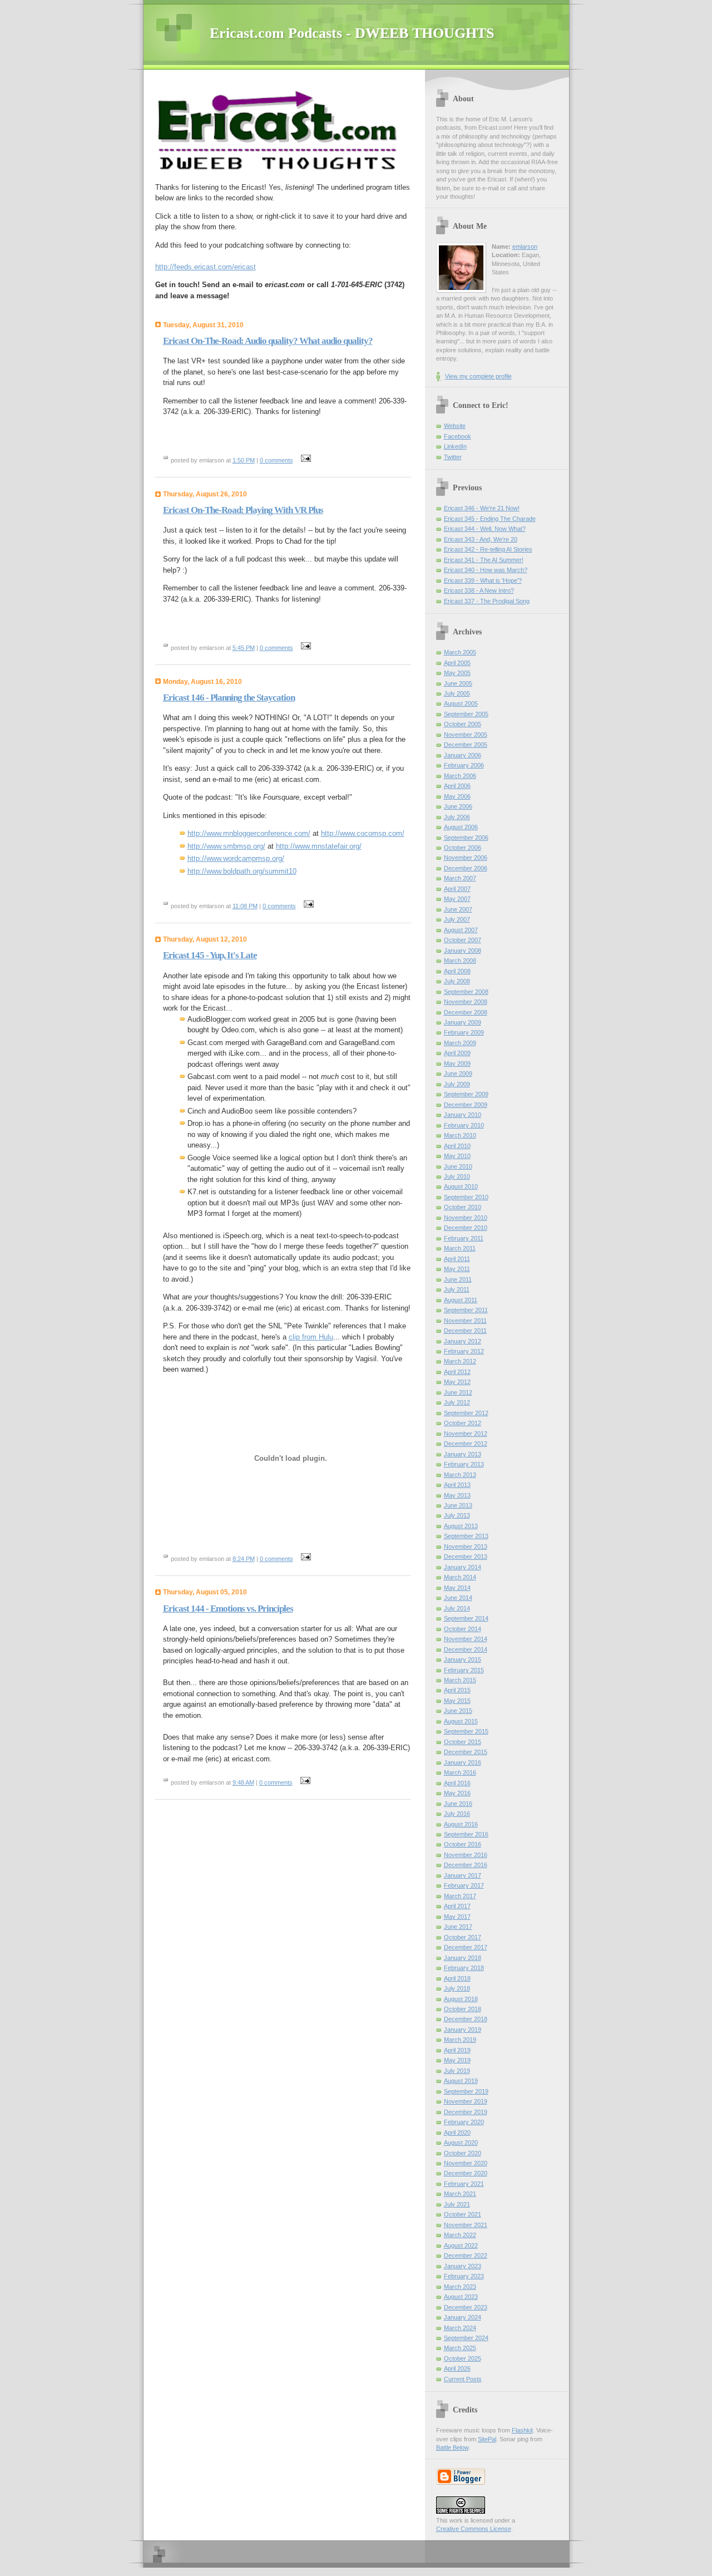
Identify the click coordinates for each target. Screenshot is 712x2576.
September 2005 (466, 714)
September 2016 (466, 1834)
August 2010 (461, 1186)
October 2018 (463, 2009)
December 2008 (466, 1012)
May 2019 (457, 2060)
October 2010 (463, 1207)
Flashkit (522, 2430)
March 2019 (460, 2040)
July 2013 (457, 1515)
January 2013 (463, 1454)
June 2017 (458, 1927)
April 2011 (457, 1259)
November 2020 (466, 2163)
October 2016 (463, 1844)
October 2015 (463, 1742)
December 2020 (466, 2173)
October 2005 (463, 724)
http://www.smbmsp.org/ (226, 846)
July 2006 (457, 817)
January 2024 (463, 2317)
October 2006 (463, 848)
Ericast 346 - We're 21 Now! (482, 508)
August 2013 (461, 1526)
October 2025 (463, 2358)
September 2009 (466, 1094)
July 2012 (457, 1402)
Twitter (453, 457)
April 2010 (457, 1146)
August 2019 (461, 2081)
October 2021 (463, 2214)
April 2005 (457, 663)
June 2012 (458, 1392)
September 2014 (466, 1618)
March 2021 (460, 2194)
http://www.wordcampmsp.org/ (236, 858)
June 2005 (458, 683)
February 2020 (464, 2122)
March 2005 (460, 652)
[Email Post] (305, 460)
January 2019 (463, 2030)
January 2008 (463, 950)
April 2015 (457, 1690)
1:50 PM (244, 460)
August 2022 (461, 2245)
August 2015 (461, 1721)
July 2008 (457, 981)
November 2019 (466, 2101)
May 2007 (457, 899)
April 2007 (457, 889)
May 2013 (457, 1495)
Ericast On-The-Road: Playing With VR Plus (243, 510)
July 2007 (457, 919)
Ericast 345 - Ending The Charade (490, 519)
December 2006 (466, 868)
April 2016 (457, 1783)
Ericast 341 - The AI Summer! (484, 560)
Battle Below (452, 2447)
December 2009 (466, 1105)
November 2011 (465, 1321)
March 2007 (460, 878)
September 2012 (466, 1413)
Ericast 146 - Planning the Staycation (229, 698)
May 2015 (457, 1701)
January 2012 (463, 1341)
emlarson (525, 247)
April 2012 (457, 1372)
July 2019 (457, 2071)
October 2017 (463, 1937)
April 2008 (457, 971)
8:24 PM (244, 1559)
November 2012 (466, 1434)
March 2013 (460, 1475)
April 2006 (457, 786)
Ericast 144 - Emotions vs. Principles (228, 1609)
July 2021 (457, 2204)
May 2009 (457, 1063)
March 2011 (460, 1248)
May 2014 (457, 1588)
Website (455, 426)
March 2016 (460, 1772)
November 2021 (466, 2225)
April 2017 (457, 1906)
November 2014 (466, 1639)
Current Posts (463, 2379)
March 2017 (460, 1896)
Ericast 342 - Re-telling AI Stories (488, 549)
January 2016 (463, 1762)
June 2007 (458, 909)
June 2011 (458, 1279)
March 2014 (460, 1577)
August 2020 (461, 2142)
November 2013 (466, 1546)
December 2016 (466, 1865)
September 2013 (466, 1536)
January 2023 (463, 2266)
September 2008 (466, 992)
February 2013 (464, 1464)
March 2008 (460, 961)
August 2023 (461, 2297)
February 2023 (464, 2276)
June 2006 (458, 806)
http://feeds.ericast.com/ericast (206, 267)
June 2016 (458, 1804)
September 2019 (466, 2091)
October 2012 (463, 1423)
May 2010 (457, 1156)
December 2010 (466, 1228)
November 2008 (466, 1002)
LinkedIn (455, 446)
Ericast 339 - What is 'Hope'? (483, 580)
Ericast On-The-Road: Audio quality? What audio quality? (268, 341)
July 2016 (457, 1814)
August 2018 (461, 1999)
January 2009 (463, 1022)
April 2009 (457, 1053)
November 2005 (466, 735)
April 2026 (457, 2368)
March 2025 (460, 2348)
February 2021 (464, 2184)
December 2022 (466, 2255)
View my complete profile (478, 376)
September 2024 (466, 2338)
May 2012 (457, 1382)
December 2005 (466, 745)
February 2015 (464, 1670)
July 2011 (457, 1289)
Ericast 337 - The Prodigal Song (487, 601)
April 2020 (457, 2132)
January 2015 (463, 1659)
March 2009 (460, 1043)
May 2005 (457, 673)
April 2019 (457, 2050)
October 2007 (463, 940)
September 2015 (466, 1731)
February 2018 (464, 1968)
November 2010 (466, 1218)
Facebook (458, 436)
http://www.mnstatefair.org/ (319, 846)
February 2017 (464, 1885)
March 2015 (460, 1680)
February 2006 (464, 765)
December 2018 (466, 2019)
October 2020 (463, 2153)
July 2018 (457, 1988)
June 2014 (458, 1598)
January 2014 (463, 1567)
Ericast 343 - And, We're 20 (481, 539)
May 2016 (457, 1793)
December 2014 (466, 1649)
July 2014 (457, 1608)
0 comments (276, 460)
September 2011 (466, 1310)
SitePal (487, 2439)
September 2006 (466, 838)
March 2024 (460, 2328)
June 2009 (458, 1073)
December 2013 (466, 1557)
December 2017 (466, 1947)
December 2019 (466, 2112)
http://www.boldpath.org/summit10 (242, 871)
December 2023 (466, 2307)
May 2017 (457, 1917)
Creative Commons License (474, 2529)
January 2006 (463, 755)
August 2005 (461, 703)
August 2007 (461, 930)
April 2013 (457, 1485)
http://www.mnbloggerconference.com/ (249, 833)
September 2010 (466, 1197)
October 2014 (463, 1629)
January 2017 (463, 1875)
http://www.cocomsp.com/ (363, 833)
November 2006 (466, 858)
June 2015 (458, 1711)
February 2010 (464, 1125)
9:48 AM (243, 1782)
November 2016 (466, 1855)
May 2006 (457, 796)
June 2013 (458, 1505)
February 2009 (464, 1032)
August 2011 (461, 1300)
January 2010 (463, 1115)
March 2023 (460, 2287)
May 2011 (457, 1269)
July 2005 (457, 693)
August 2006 (461, 827)
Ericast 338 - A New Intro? (479, 590)
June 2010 (458, 1166)
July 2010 (457, 1176)
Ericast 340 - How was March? (486, 570)
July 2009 (457, 1084)
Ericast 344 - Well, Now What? (485, 529)
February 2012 (464, 1351)
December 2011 (465, 1331)
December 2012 (466, 1444)
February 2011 (464, 1238)
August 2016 (461, 1824)
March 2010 (460, 1135)
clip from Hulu (311, 1337)
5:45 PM (244, 648)
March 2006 (460, 776)
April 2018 (457, 1978)
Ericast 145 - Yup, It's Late (210, 955)
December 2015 (466, 1752)
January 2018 (463, 1958)
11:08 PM (245, 906)
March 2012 (460, 1361)
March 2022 (460, 2235)
